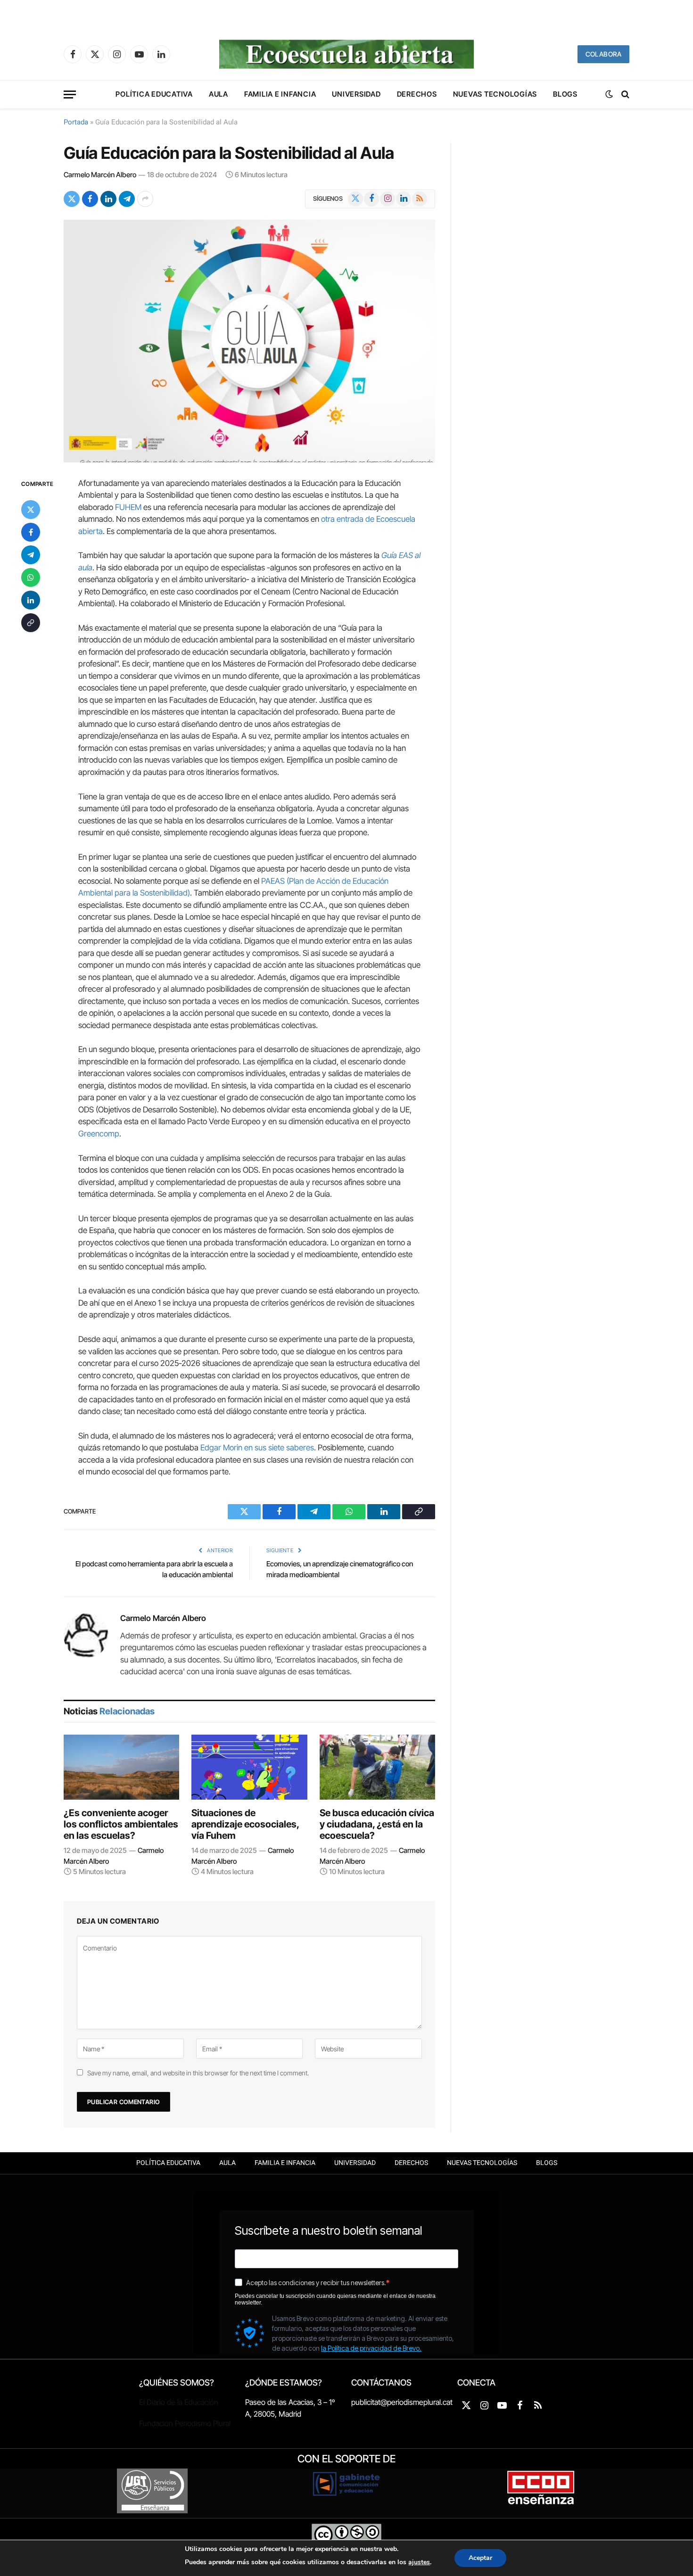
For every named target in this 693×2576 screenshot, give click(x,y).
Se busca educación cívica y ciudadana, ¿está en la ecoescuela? (377, 1824)
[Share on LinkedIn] (108, 199)
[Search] (624, 95)
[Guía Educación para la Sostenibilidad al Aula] (249, 341)
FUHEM (128, 507)
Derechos (417, 94)
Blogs (565, 94)
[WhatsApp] (31, 577)
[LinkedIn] (31, 600)
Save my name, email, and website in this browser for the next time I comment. (198, 2073)
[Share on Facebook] (90, 199)
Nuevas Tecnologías (495, 94)
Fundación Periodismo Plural (185, 2423)
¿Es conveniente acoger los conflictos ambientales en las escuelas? (121, 1824)
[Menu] (70, 95)
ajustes (419, 2562)
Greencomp (99, 1134)
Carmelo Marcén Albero (100, 175)
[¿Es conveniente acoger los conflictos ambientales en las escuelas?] (121, 1767)
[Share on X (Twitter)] (72, 199)
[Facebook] (31, 532)
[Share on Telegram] (127, 199)
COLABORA (603, 54)
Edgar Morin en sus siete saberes (257, 1448)
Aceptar (480, 2558)
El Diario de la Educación (179, 2402)
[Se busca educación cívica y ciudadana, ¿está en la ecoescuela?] (377, 1767)
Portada (76, 122)
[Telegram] (31, 555)
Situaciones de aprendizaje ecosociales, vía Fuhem (245, 1824)
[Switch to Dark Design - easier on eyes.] (609, 94)
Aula (219, 94)
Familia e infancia (280, 94)
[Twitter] (31, 510)
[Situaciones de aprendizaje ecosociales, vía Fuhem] (249, 1767)
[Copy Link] (31, 623)
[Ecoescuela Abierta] (346, 54)
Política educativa (154, 94)
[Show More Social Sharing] (145, 199)
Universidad (356, 94)
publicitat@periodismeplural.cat (402, 2402)
